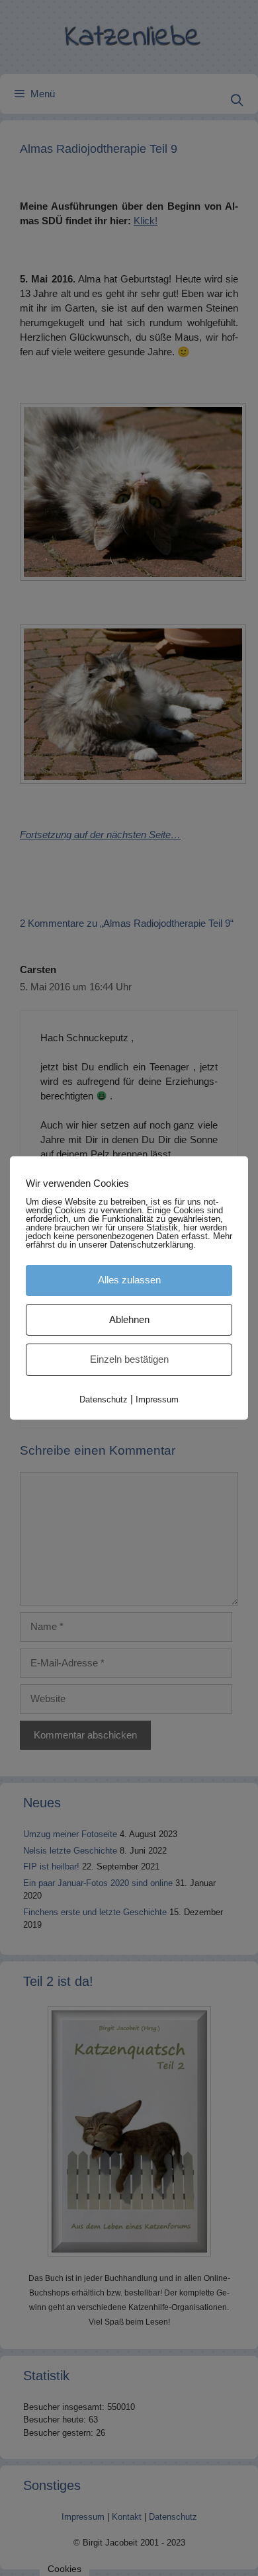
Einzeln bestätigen (129, 1359)
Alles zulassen (129, 1280)
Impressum (157, 1399)
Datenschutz (104, 1399)
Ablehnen (129, 1319)
